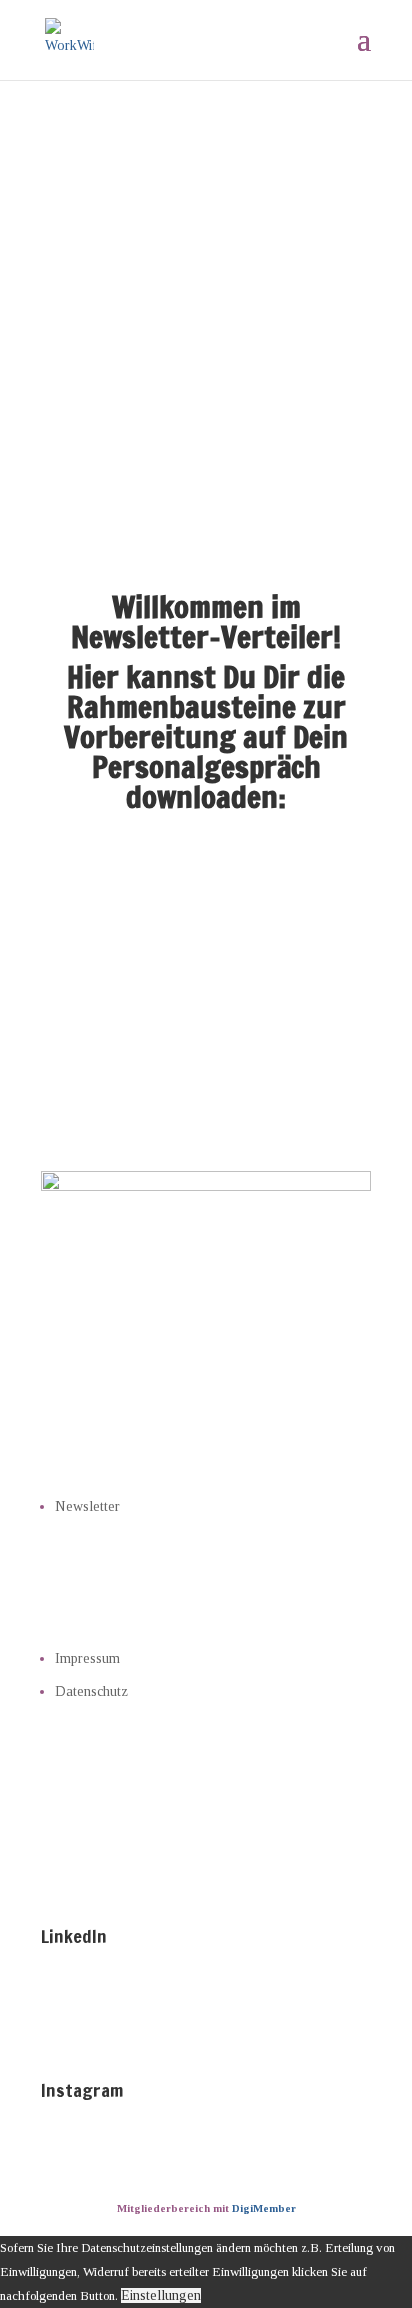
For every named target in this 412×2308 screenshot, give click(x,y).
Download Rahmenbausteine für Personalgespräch (206, 904)
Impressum (87, 1658)
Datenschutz (91, 1691)
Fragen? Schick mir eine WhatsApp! (206, 1008)
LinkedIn (74, 1936)
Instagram (82, 2090)
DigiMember (264, 2208)
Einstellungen (161, 2295)
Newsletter (87, 1506)
